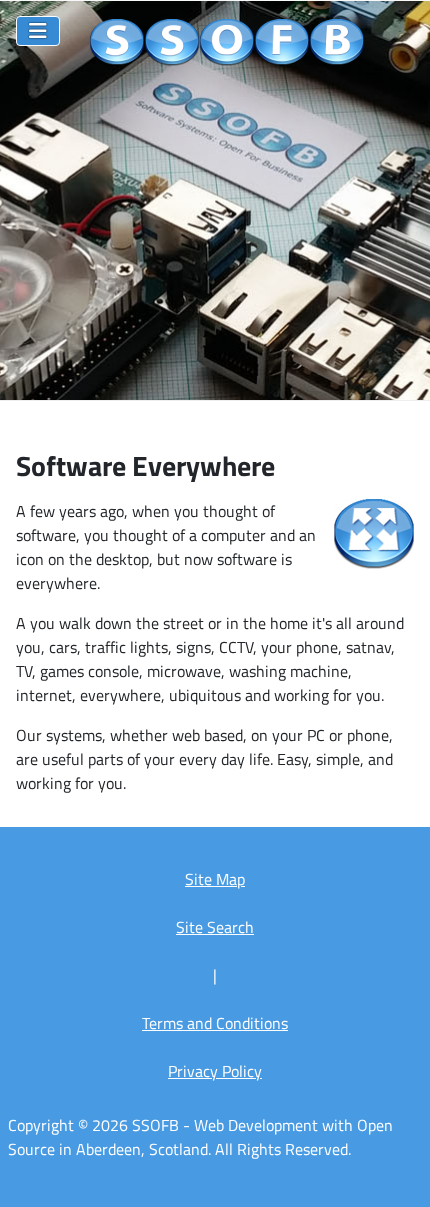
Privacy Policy (215, 1071)
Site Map (215, 879)
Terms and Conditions (215, 1023)
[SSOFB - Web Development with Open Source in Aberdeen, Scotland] (227, 43)
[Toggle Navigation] (38, 31)
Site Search (215, 927)
